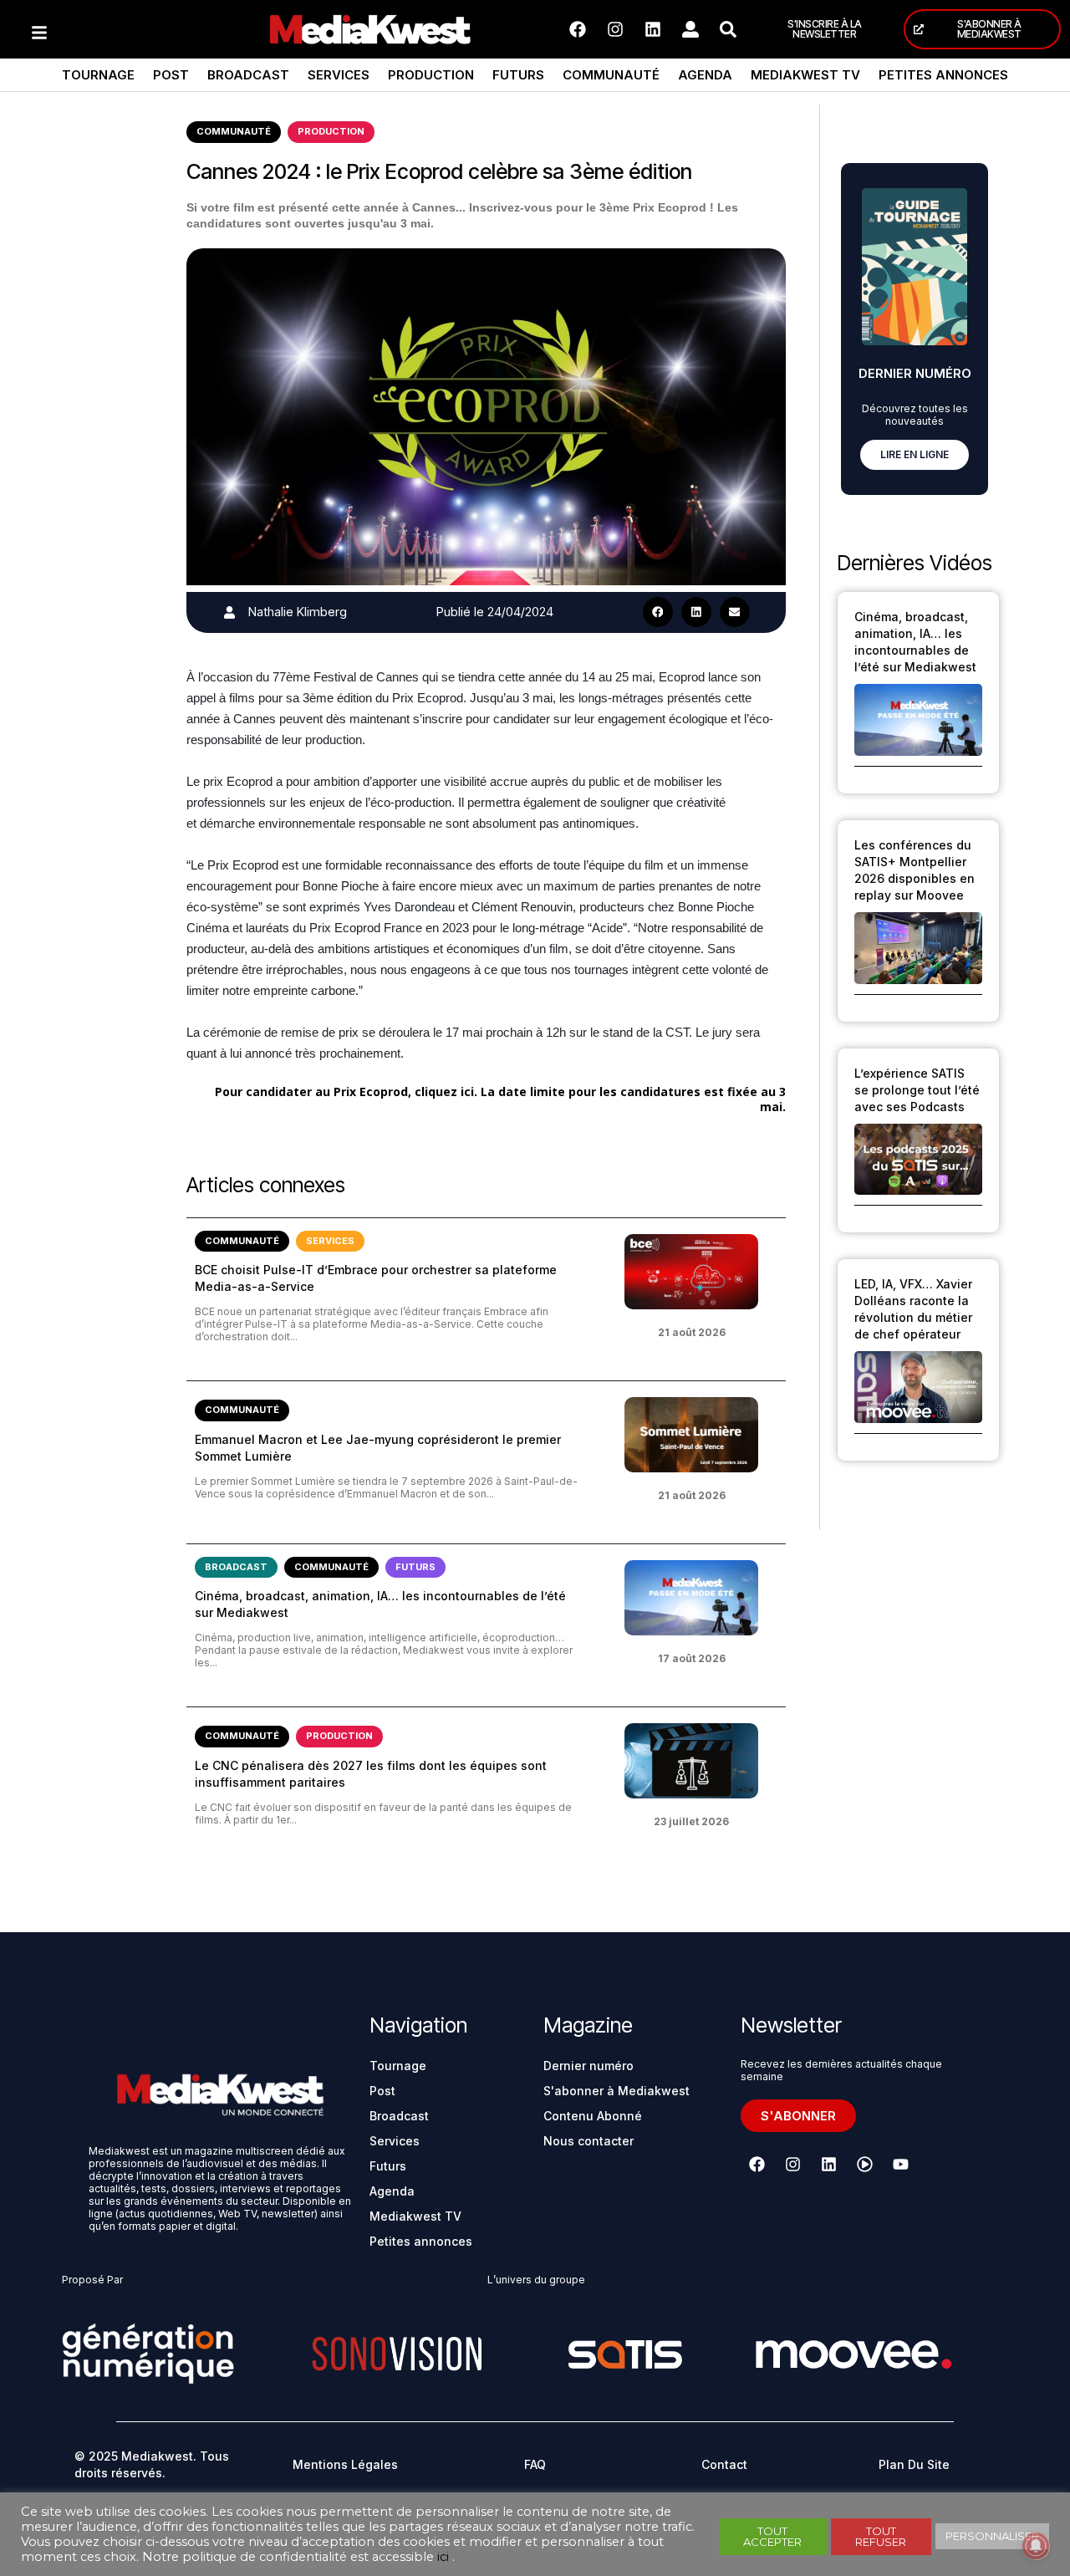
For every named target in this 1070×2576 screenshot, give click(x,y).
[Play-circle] (864, 2165)
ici (443, 2557)
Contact (724, 2464)
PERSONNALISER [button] (992, 2536)
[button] (658, 612)
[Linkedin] (653, 29)
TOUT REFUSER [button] (881, 2536)
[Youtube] (900, 2165)
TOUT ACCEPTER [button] (772, 2536)
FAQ (535, 2464)
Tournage (98, 75)
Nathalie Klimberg (298, 612)
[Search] (728, 29)
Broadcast (248, 75)
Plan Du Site (914, 2464)
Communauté (611, 75)
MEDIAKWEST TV (805, 75)
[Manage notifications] (1036, 2546)
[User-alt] (690, 29)
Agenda (705, 75)
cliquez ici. (446, 1092)
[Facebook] (578, 29)
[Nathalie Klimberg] (229, 612)
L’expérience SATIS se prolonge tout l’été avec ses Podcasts (917, 1090)
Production (431, 75)
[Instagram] (615, 29)
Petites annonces (943, 75)
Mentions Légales (345, 2464)
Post (171, 75)
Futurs (518, 75)
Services (339, 75)
